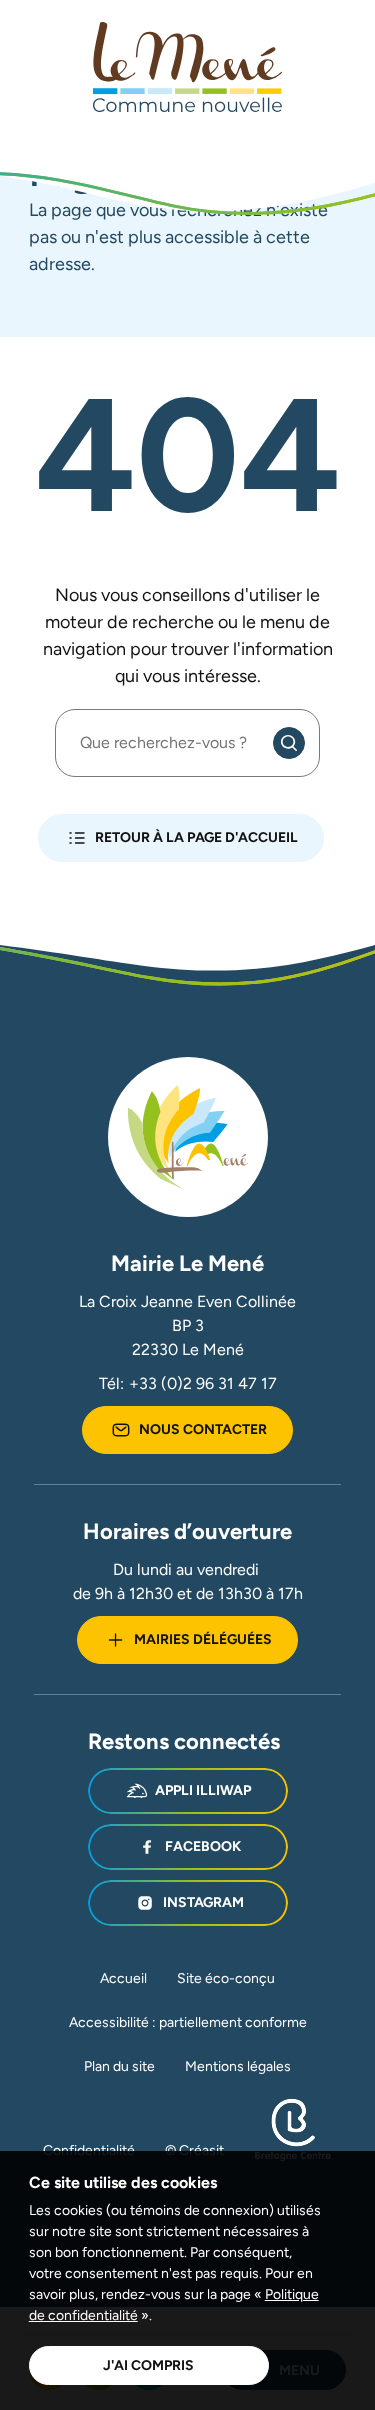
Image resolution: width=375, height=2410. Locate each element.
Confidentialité (89, 2150)
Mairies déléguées (203, 1639)
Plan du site (119, 2066)
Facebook (203, 1846)
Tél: (188, 1383)
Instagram (203, 1902)
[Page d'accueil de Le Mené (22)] (188, 67)
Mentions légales (238, 2066)
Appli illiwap (203, 1790)
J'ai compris (148, 2365)
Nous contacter (203, 1429)
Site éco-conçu (226, 1978)
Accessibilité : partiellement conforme (188, 2022)
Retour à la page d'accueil (196, 837)
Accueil (123, 1978)
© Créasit (194, 2150)
